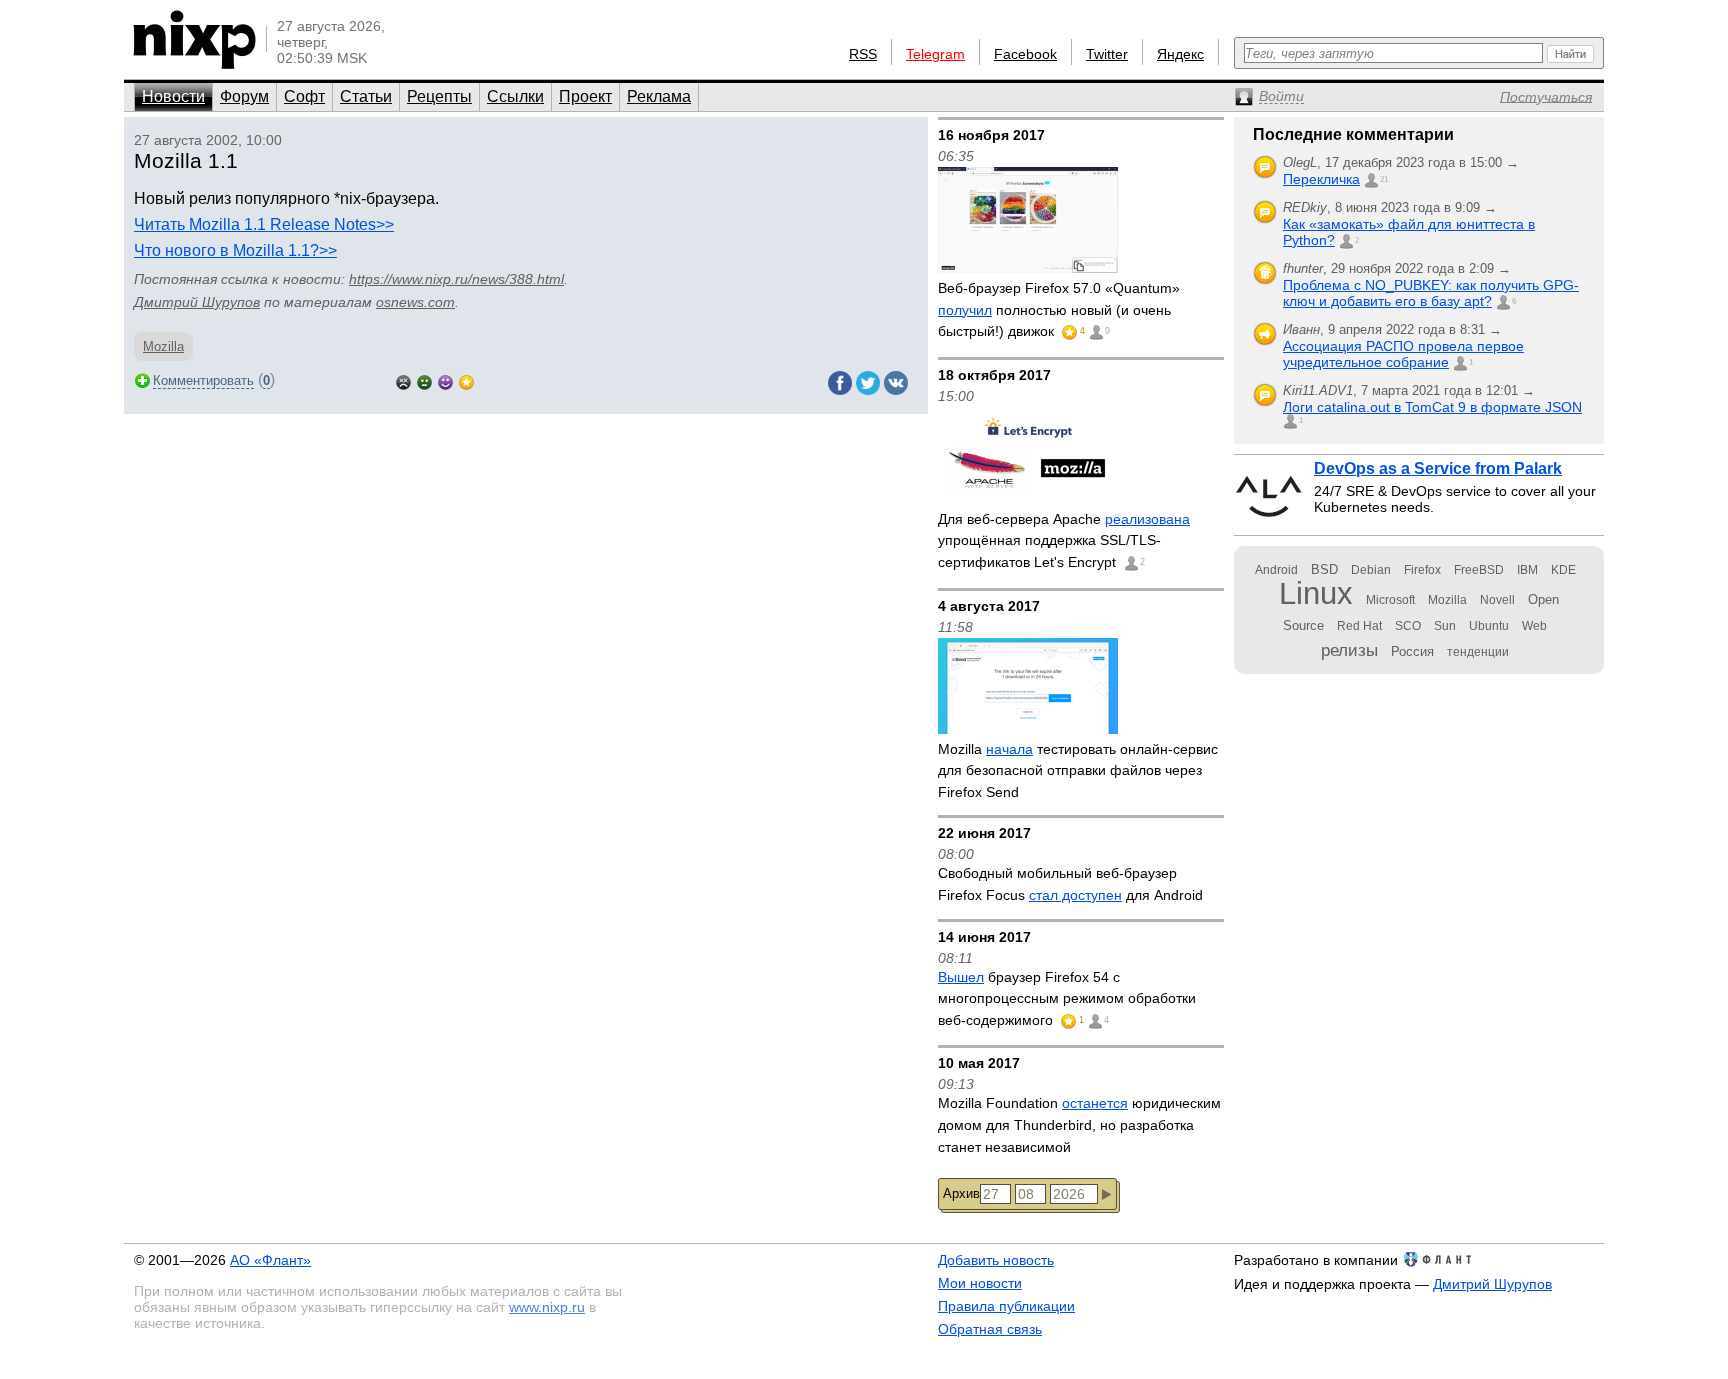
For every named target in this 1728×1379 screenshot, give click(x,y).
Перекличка (1321, 179)
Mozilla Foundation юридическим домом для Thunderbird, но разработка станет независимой (1079, 1124)
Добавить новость (996, 1260)
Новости (173, 96)
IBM (1527, 570)
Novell (1497, 600)
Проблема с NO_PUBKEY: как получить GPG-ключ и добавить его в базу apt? (1431, 293)
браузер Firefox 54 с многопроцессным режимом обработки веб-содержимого (1067, 998)
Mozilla (163, 346)
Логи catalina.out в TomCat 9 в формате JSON (1432, 407)
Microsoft (1390, 600)
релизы (1349, 650)
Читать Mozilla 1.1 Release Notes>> (264, 224)
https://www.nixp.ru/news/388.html (456, 279)
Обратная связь (990, 1329)
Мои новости (980, 1283)
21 (1384, 179)
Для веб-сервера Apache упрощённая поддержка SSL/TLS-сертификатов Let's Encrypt (1064, 540)
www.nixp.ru (547, 1307)
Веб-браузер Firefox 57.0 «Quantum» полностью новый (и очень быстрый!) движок (1059, 309)
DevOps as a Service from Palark (1438, 468)
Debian (1371, 570)
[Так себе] (424, 380)
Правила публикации (1006, 1306)
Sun (1445, 626)
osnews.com (415, 302)
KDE (1563, 570)
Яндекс (1180, 54)
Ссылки (515, 96)
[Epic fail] (403, 380)
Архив (961, 1193)
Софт (304, 96)
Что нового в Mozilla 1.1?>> (235, 250)
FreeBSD (1479, 570)
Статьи (366, 96)
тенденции (1478, 652)
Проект (585, 96)
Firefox (1422, 570)
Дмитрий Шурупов (197, 302)
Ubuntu (1489, 626)
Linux (1316, 593)
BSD (1324, 569)
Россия (1412, 651)
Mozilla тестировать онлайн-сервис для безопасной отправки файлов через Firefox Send (1078, 770)
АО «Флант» (270, 1260)
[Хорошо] (445, 380)
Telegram (935, 54)
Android (1276, 570)
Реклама (659, 96)
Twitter (1107, 54)
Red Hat (1359, 626)
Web (1534, 626)
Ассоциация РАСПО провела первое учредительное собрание (1403, 354)
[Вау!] (466, 380)
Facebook (1025, 54)
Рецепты (439, 96)
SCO (1408, 626)
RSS (863, 54)
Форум (244, 96)
